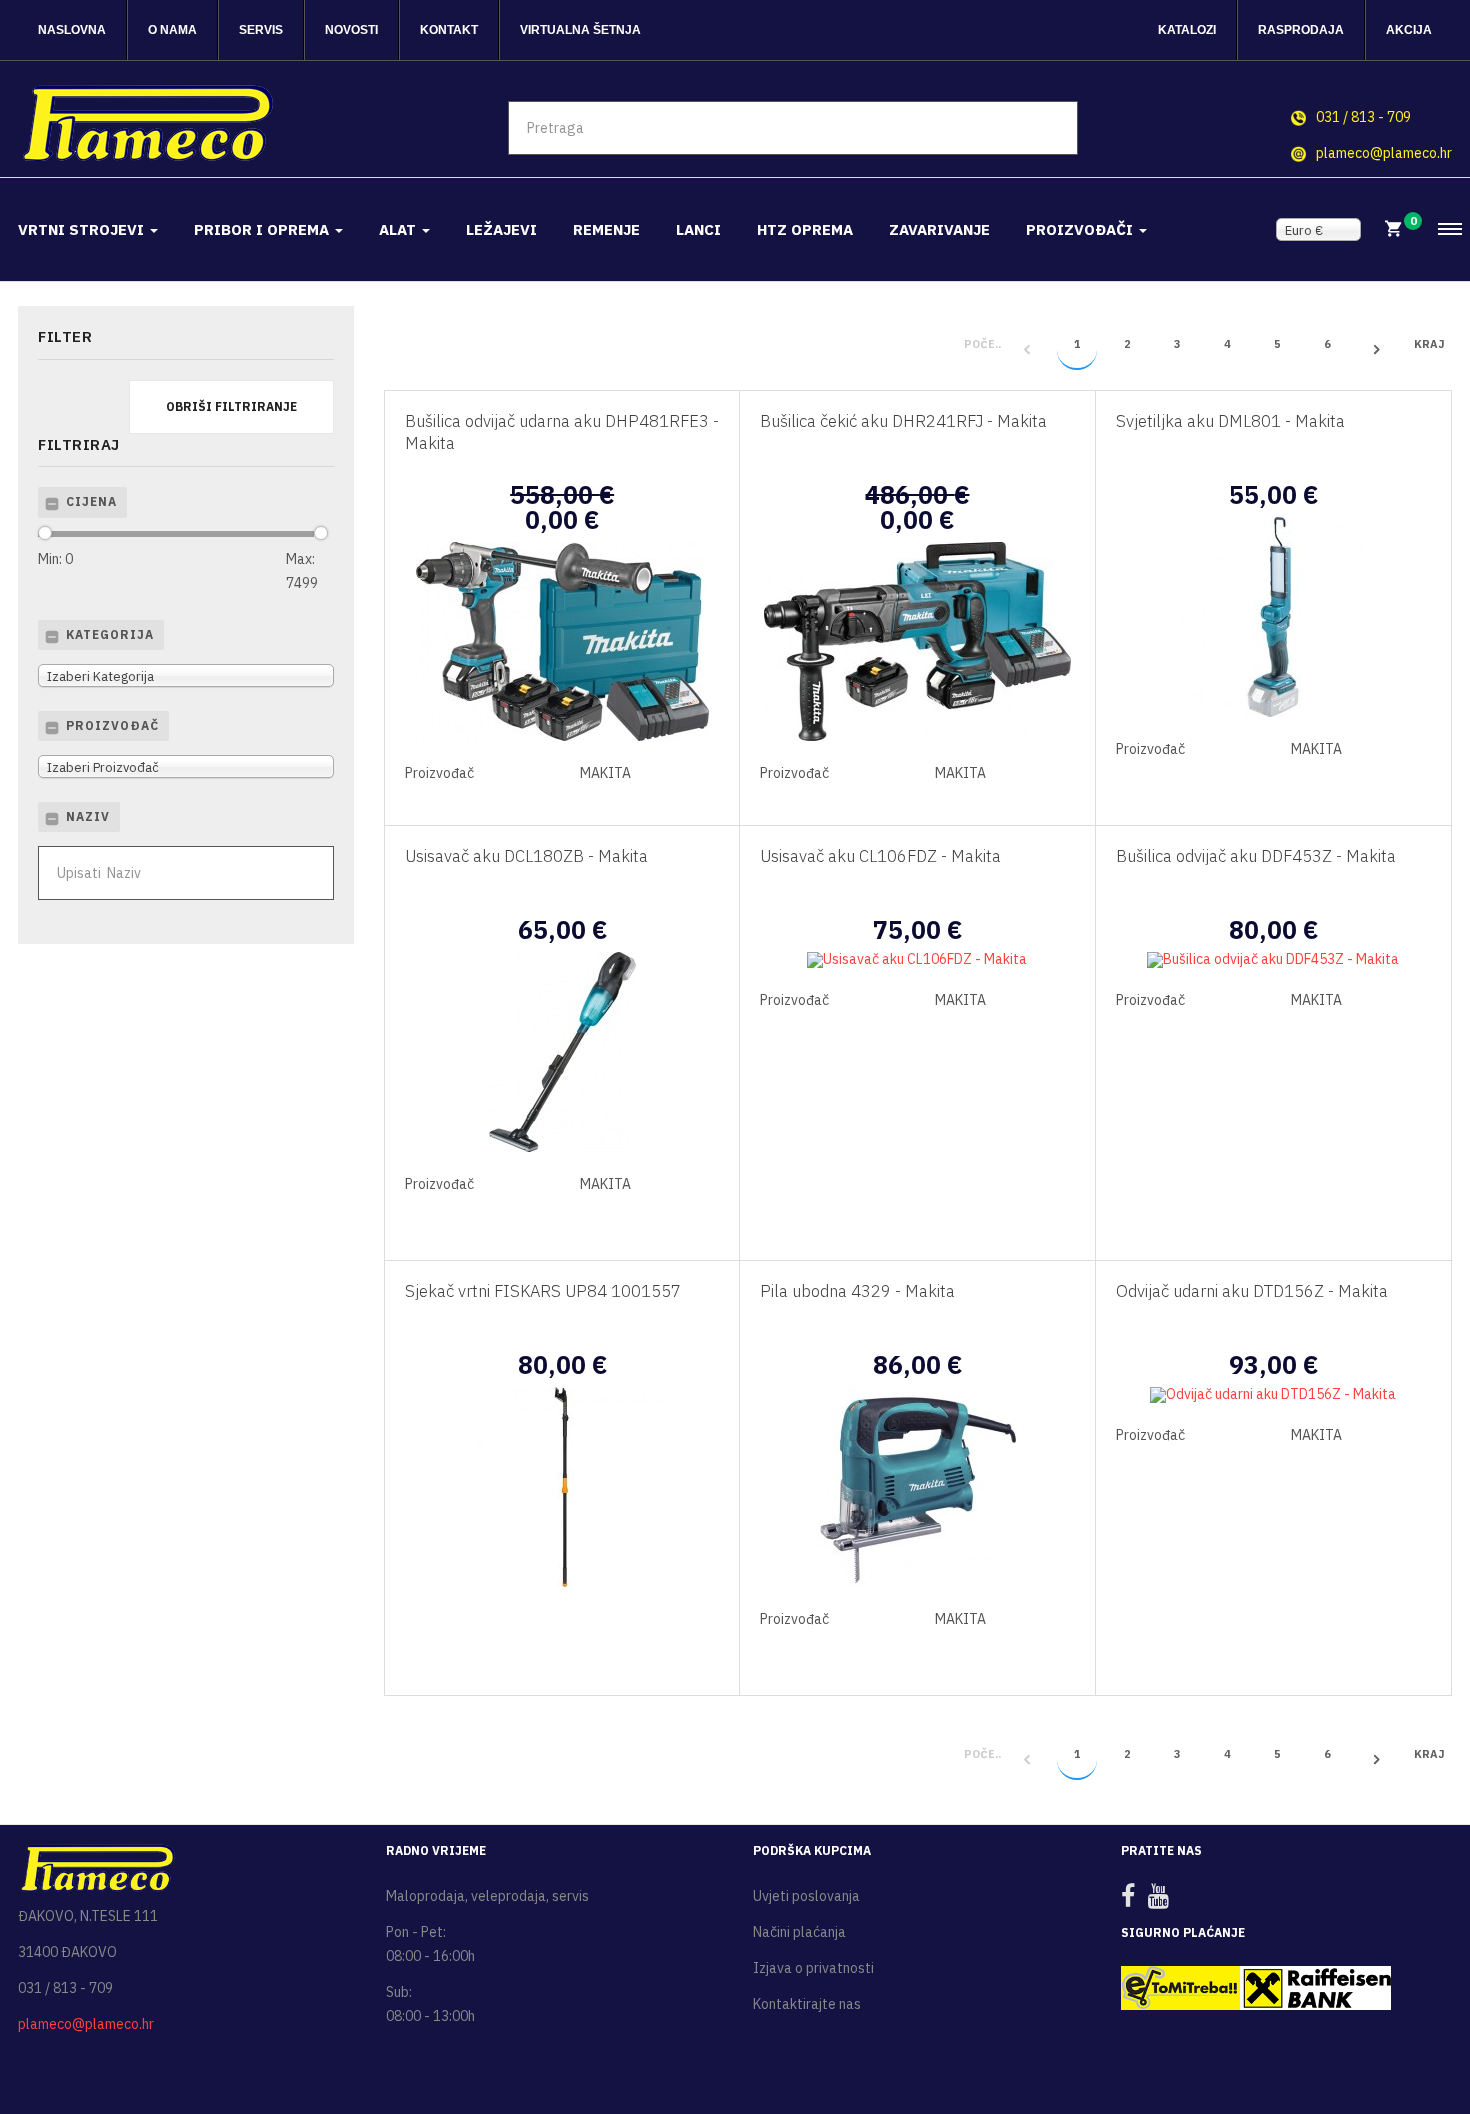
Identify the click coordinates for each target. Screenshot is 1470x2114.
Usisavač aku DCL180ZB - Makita (526, 856)
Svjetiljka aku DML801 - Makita (1230, 421)
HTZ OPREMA (805, 229)
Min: (55, 559)
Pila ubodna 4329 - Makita (857, 1291)
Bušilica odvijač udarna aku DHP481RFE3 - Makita (562, 432)
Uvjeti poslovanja (806, 1896)
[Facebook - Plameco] (1133, 1900)
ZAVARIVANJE (939, 229)
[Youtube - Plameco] (1163, 1900)
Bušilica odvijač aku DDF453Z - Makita (1256, 856)
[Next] (1377, 350)
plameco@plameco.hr (1384, 153)
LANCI (698, 229)
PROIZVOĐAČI (1081, 229)
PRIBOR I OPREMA (263, 229)
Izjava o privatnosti (813, 1968)
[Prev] (1027, 350)
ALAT (399, 229)
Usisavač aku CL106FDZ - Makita (880, 856)
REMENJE (606, 229)
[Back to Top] (1407, 2033)
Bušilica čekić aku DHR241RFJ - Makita (903, 421)
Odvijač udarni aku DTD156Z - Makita (1252, 1291)
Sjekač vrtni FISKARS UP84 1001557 (543, 1291)
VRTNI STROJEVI (83, 229)
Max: (300, 571)
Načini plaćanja (799, 1932)
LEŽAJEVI (501, 229)
